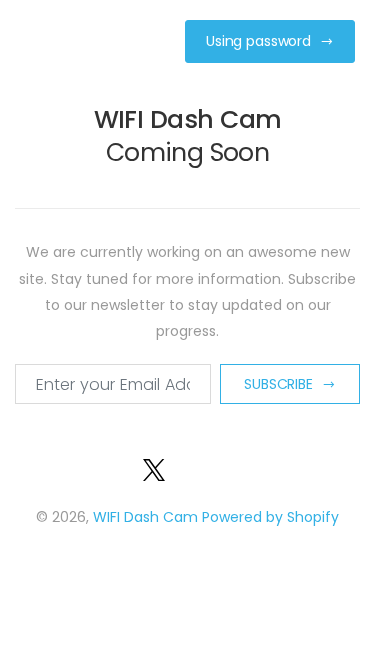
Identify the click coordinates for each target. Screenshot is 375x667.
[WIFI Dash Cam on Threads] (246, 468)
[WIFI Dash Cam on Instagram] (198, 468)
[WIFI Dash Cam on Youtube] (222, 468)
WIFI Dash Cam (145, 517)
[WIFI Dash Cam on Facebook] (130, 468)
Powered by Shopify (270, 517)
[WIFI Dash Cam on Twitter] (154, 468)
